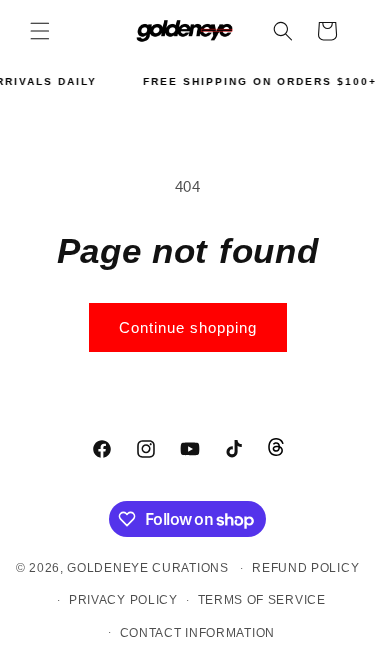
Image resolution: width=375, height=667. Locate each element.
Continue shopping (188, 327)
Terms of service (262, 600)
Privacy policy (123, 600)
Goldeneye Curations (147, 568)
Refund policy (305, 568)
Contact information (197, 633)
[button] (40, 31)
